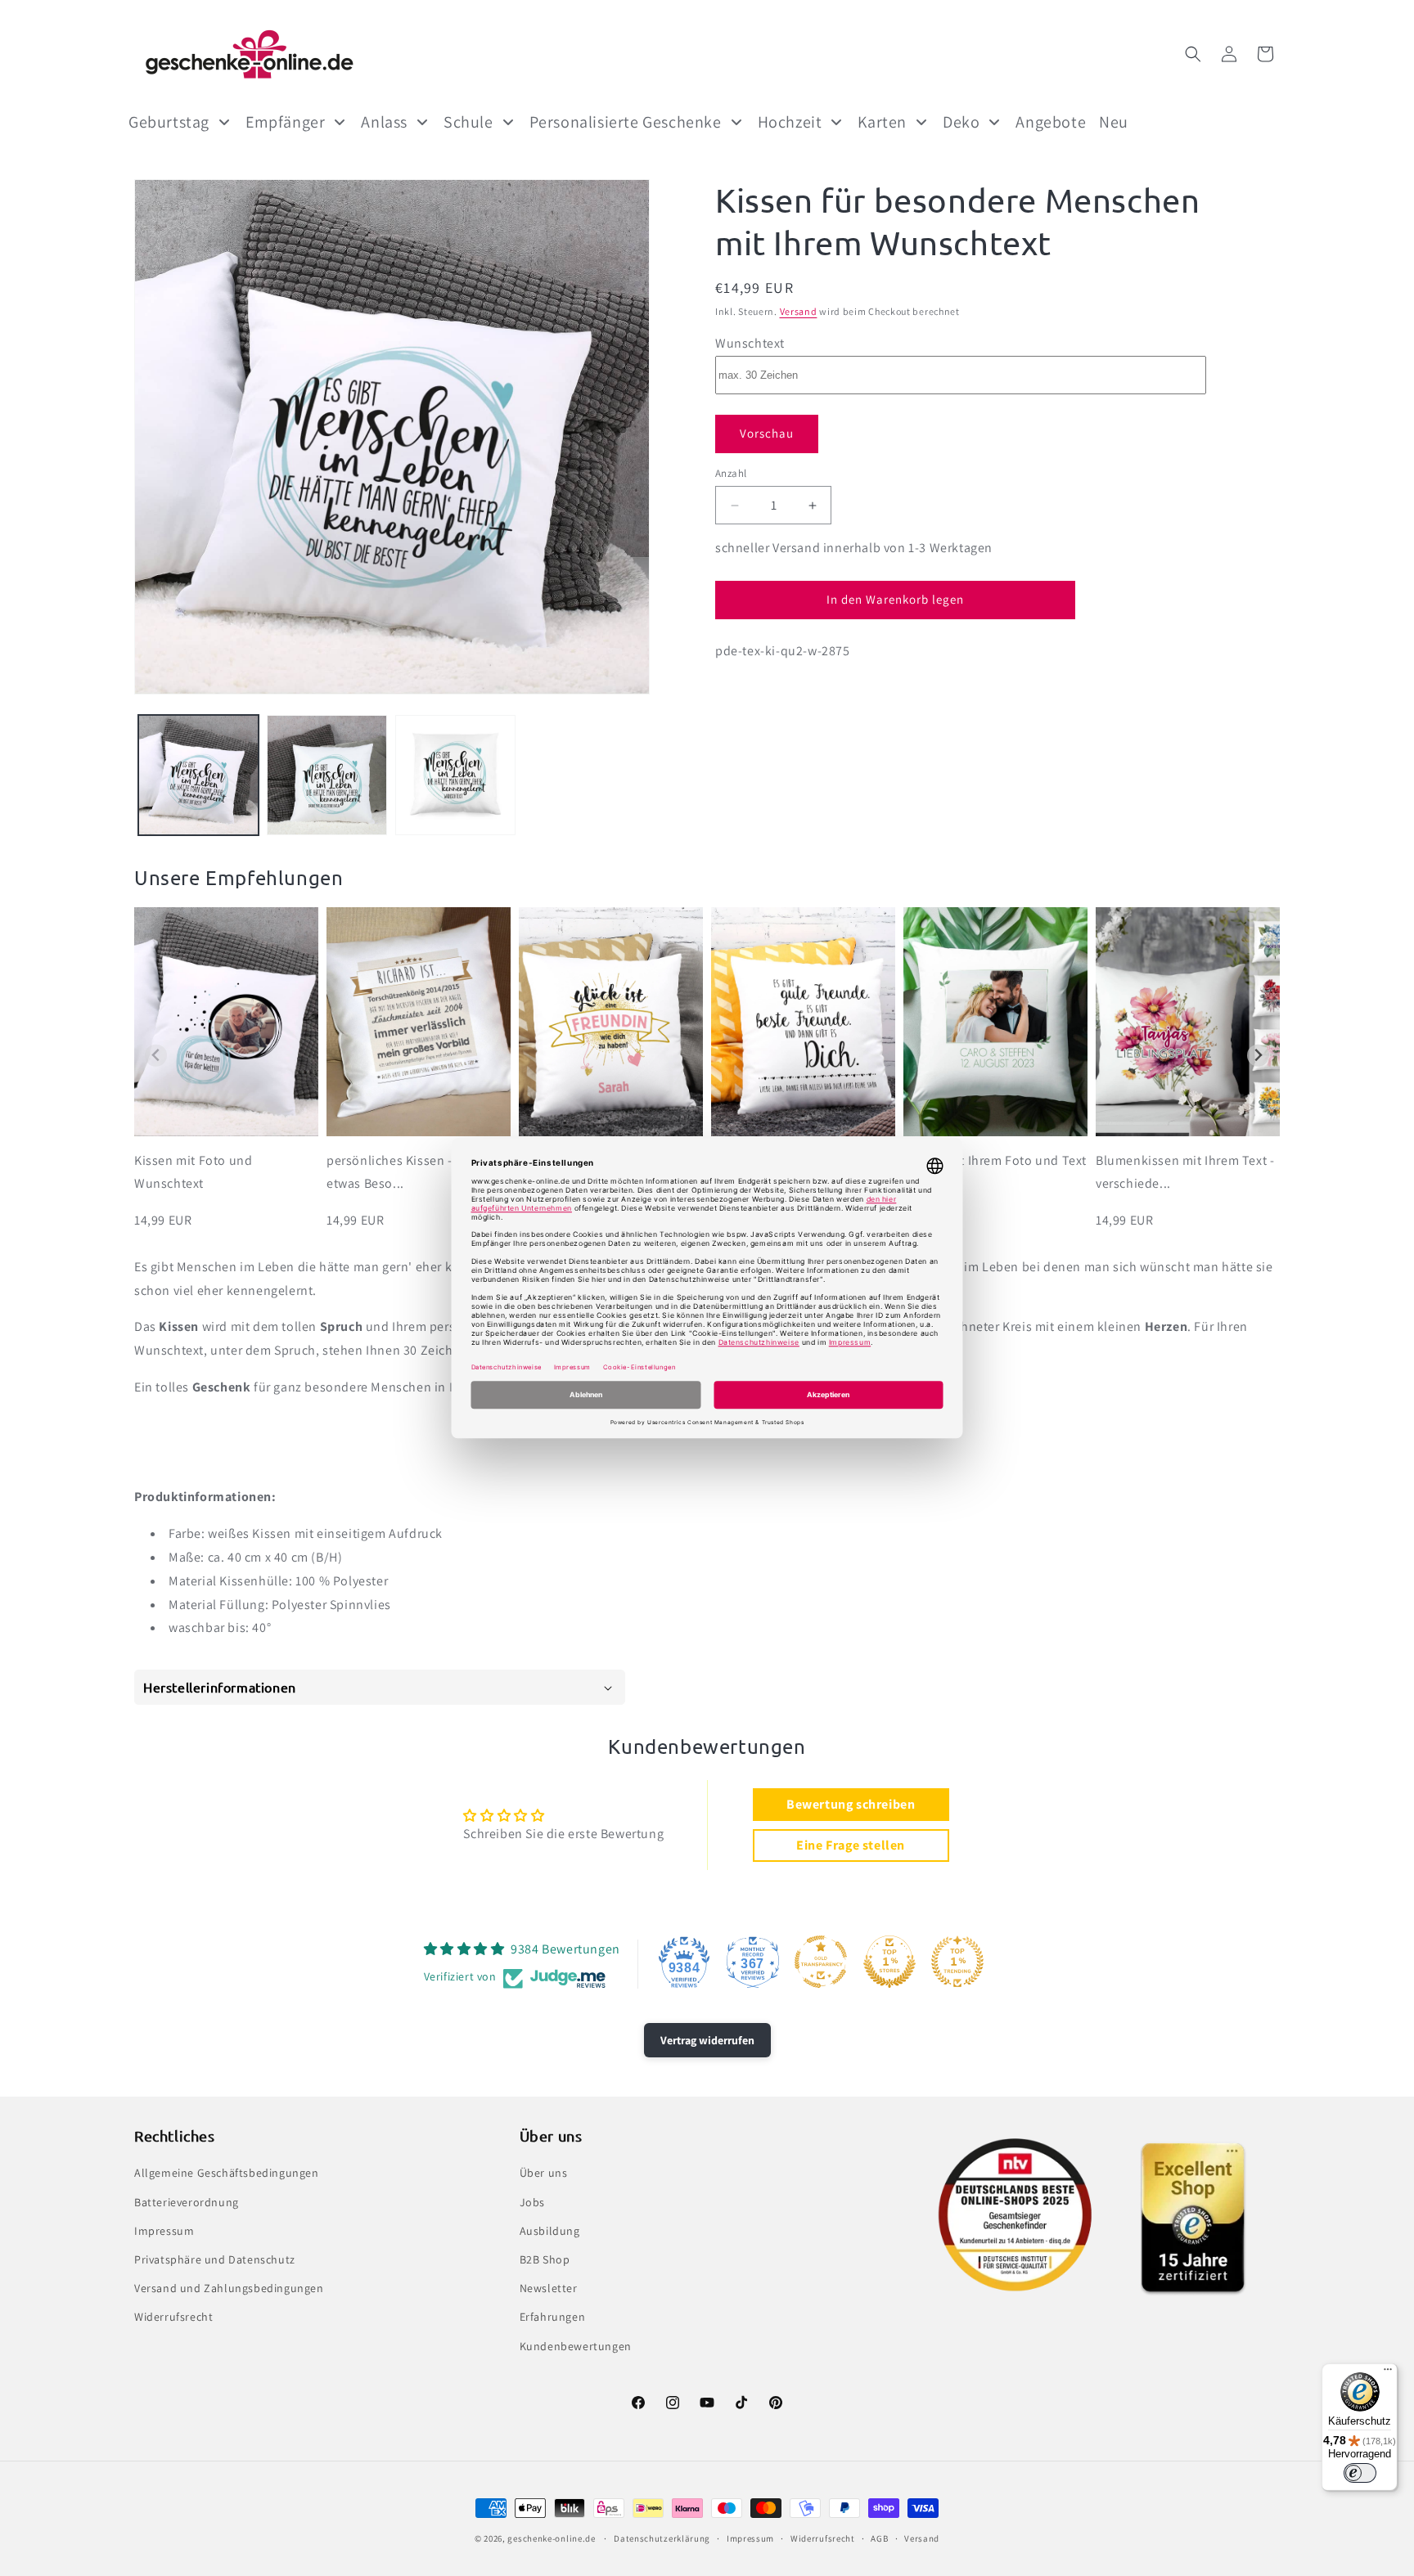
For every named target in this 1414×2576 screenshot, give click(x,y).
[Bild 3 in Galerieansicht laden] (455, 775)
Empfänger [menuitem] (285, 122)
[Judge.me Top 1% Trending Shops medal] (957, 1962)
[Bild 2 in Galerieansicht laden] (327, 775)
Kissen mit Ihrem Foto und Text (995, 1160)
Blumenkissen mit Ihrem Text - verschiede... (1185, 1172)
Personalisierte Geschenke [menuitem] (626, 122)
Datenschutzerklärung (662, 2538)
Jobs (532, 2202)
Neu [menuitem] (1114, 122)
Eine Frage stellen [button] (851, 1845)
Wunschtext (750, 343)
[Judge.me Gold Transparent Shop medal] (821, 1962)
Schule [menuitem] (468, 122)
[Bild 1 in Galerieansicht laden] (198, 775)
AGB (879, 2538)
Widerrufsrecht (173, 2317)
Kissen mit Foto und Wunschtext (193, 1172)
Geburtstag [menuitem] (169, 122)
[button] (1193, 54)
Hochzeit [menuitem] (790, 122)
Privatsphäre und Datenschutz (215, 2259)
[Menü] (1388, 2373)
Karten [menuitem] (882, 122)
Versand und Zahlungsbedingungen (229, 2288)
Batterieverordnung (187, 2202)
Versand (799, 311)
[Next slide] (1258, 1056)
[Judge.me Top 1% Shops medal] (889, 1962)
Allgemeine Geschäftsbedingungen (227, 2173)
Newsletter (549, 2288)
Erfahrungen (553, 2317)
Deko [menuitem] (961, 122)
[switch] (1360, 2473)
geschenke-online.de (551, 2538)
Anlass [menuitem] (384, 122)
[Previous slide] (156, 1056)
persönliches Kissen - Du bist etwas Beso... (412, 1172)
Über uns (544, 2173)
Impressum (164, 2231)
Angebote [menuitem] (1051, 122)
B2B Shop (545, 2259)
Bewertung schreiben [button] (851, 1804)
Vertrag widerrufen (707, 2040)
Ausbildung (550, 2231)
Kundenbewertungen (576, 2346)
